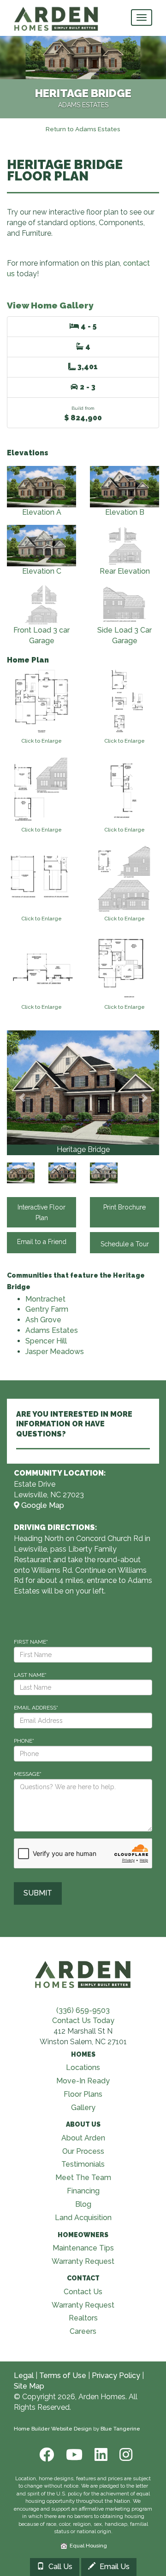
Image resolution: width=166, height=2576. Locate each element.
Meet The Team (83, 2178)
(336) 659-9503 (83, 2010)
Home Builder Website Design (53, 2429)
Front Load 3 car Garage (41, 635)
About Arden (83, 2138)
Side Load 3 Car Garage (125, 635)
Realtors (83, 2318)
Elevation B (125, 512)
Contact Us (83, 2292)
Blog (83, 2204)
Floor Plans (83, 2094)
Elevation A (42, 512)
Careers (83, 2331)
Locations (83, 2067)
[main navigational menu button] (142, 17)
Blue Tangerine (120, 2429)
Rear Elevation (125, 571)
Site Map (29, 2386)
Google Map (42, 1505)
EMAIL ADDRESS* (36, 1708)
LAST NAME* (30, 1675)
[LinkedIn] (100, 2455)
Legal (24, 2375)
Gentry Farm (47, 1309)
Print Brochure (125, 1207)
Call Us (59, 2567)
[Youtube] (73, 2455)
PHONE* (24, 1741)
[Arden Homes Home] (56, 12)
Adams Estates (52, 1330)
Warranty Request (83, 2261)
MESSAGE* (28, 1774)
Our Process (83, 2151)
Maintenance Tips (83, 2248)
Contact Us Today (83, 2021)
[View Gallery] (83, 1087)
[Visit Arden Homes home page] (83, 1973)
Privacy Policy (116, 2375)
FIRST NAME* (31, 1642)
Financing (83, 2191)
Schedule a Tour (125, 1244)
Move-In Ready (83, 2081)
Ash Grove (43, 1320)
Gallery (83, 2108)
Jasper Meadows (55, 1352)
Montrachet (45, 1299)
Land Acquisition (83, 2218)
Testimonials (83, 2164)
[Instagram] (123, 2455)
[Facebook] (46, 2455)
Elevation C (42, 571)
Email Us (114, 2567)
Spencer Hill (46, 1341)
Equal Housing (87, 2546)
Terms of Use (63, 2375)
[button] (22, 1093)
